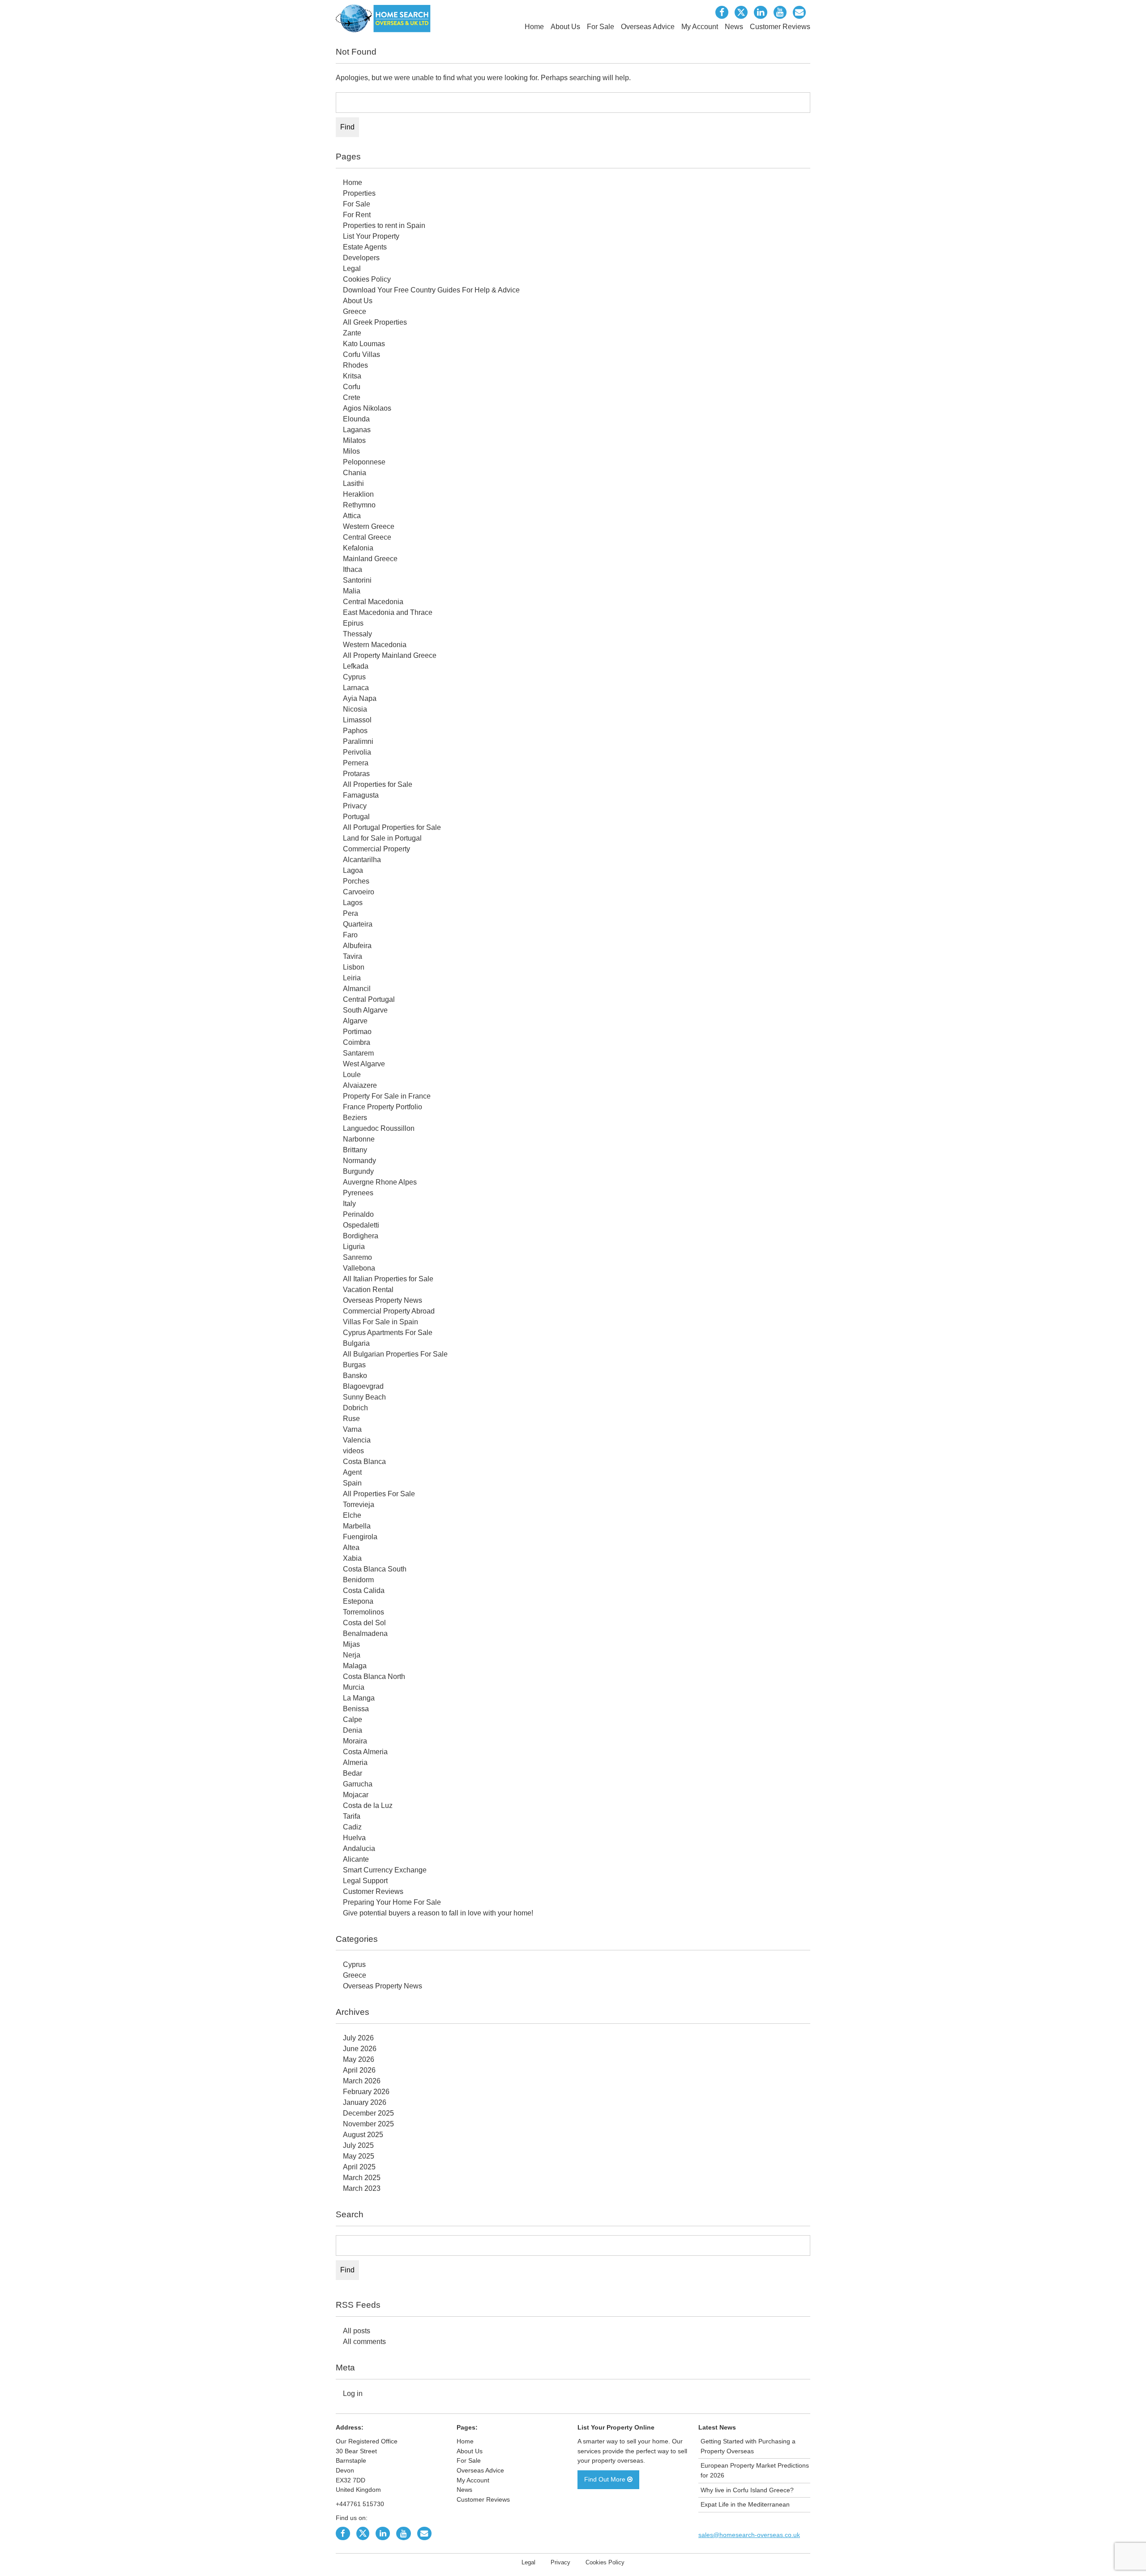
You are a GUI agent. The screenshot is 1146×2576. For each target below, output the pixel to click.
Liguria (354, 1247)
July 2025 (358, 2145)
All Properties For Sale (379, 1494)
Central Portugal (369, 999)
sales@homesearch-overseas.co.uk (749, 2535)
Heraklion (358, 494)
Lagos (353, 903)
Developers (361, 258)
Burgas (354, 1365)
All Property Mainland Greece (390, 655)
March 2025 (362, 2178)
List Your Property (371, 236)
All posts (357, 2331)
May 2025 (359, 2156)
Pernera (356, 763)
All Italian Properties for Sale (388, 1279)
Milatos (354, 440)
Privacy (355, 806)
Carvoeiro (359, 892)
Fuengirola (360, 1537)
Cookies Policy (367, 279)
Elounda (356, 419)
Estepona (358, 1601)
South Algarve (365, 1010)
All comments (364, 2342)
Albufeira (357, 946)
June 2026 (360, 2049)
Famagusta (361, 795)
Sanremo (357, 1257)
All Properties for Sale (378, 784)
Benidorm (358, 1580)
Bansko (355, 1376)
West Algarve (364, 1064)
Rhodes (355, 365)
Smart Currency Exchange (385, 1870)
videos (353, 1451)
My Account (700, 27)
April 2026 (359, 2070)
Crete (352, 397)
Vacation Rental (368, 1290)
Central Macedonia (373, 602)
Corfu (352, 387)
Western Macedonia (375, 645)
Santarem (358, 1053)
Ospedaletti (361, 1225)
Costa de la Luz (368, 1805)
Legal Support (365, 1881)
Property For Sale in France (387, 1096)
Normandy (359, 1161)
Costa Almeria (365, 1752)
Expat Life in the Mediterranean (745, 2504)
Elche (352, 1515)
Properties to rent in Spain (384, 225)
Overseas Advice (648, 27)
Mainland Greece (370, 559)
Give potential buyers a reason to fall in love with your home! (438, 1913)
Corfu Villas (361, 354)
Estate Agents (365, 247)
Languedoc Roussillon (379, 1128)
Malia (352, 591)
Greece (355, 311)
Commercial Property (376, 849)
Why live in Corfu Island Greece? (747, 2490)
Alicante (356, 1859)
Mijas (351, 1644)
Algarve (355, 1021)
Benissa (356, 1709)
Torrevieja (359, 1505)
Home (534, 27)
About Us (565, 27)
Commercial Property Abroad (389, 1311)
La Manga (359, 1698)
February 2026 (366, 2092)
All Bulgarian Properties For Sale (395, 1354)
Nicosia (355, 709)
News (734, 27)
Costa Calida (364, 1591)
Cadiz (352, 1827)
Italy (349, 1204)
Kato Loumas (364, 344)
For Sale (601, 27)
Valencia (357, 1440)
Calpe (353, 1719)
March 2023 (362, 2188)
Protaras (356, 774)
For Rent (357, 215)
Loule (352, 1075)
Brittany (355, 1150)
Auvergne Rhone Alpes (380, 1182)
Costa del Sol (364, 1623)
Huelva (354, 1838)
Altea (351, 1548)
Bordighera (361, 1236)
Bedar (353, 1773)
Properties (359, 193)
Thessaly (357, 634)
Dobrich (355, 1408)
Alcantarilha (362, 860)
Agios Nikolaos (367, 408)
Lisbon (354, 967)
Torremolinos (363, 1612)
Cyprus (354, 677)
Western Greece (369, 526)
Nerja (352, 1655)
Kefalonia (358, 548)
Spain (352, 1483)
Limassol (357, 720)
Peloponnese (364, 462)
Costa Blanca (364, 1462)
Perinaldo (358, 1214)
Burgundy (358, 1171)
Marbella (357, 1526)
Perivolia (357, 752)
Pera (351, 913)
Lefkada (356, 666)
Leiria (352, 978)
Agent (352, 1472)
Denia (353, 1730)
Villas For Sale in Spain (381, 1322)
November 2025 (368, 2124)
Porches (356, 881)
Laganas (357, 430)
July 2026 (358, 2038)
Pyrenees (358, 1193)
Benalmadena (365, 1634)
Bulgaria (356, 1343)
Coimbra (357, 1042)
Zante (352, 333)
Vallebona (359, 1268)
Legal (352, 268)
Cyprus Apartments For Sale (388, 1333)
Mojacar (356, 1795)
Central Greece (367, 537)
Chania (355, 473)
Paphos (355, 731)
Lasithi (353, 483)
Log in (353, 2394)
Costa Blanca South (375, 1569)
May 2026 (359, 2059)
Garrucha (358, 1784)
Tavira (353, 956)
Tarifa (352, 1816)
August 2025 (363, 2135)
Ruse (351, 1419)
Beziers (355, 1118)
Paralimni (358, 741)
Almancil (357, 989)
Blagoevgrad (363, 1386)
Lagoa (353, 870)
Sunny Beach (364, 1397)
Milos (351, 451)
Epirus (353, 623)
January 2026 (365, 2102)
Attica (352, 516)
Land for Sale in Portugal (382, 838)
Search (350, 2214)
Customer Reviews (780, 27)
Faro (350, 935)
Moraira (355, 1741)
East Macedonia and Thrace (388, 612)
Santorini (357, 580)
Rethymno (359, 505)
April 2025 (359, 2167)
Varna (352, 1429)
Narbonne (359, 1139)
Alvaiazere (360, 1085)
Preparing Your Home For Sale (392, 1902)
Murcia (354, 1687)
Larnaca (356, 688)
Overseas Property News (383, 1300)
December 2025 (368, 2113)
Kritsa (352, 376)
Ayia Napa (360, 698)
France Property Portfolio (383, 1107)
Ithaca (353, 569)
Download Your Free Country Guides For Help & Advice (431, 290)
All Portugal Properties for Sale (392, 827)
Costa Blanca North (374, 1677)
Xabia (352, 1558)
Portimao (357, 1032)
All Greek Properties (375, 322)
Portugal (356, 817)
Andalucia (359, 1848)
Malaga (355, 1666)
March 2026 (362, 2081)
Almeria (355, 1762)
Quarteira (358, 924)
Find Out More (606, 2479)
